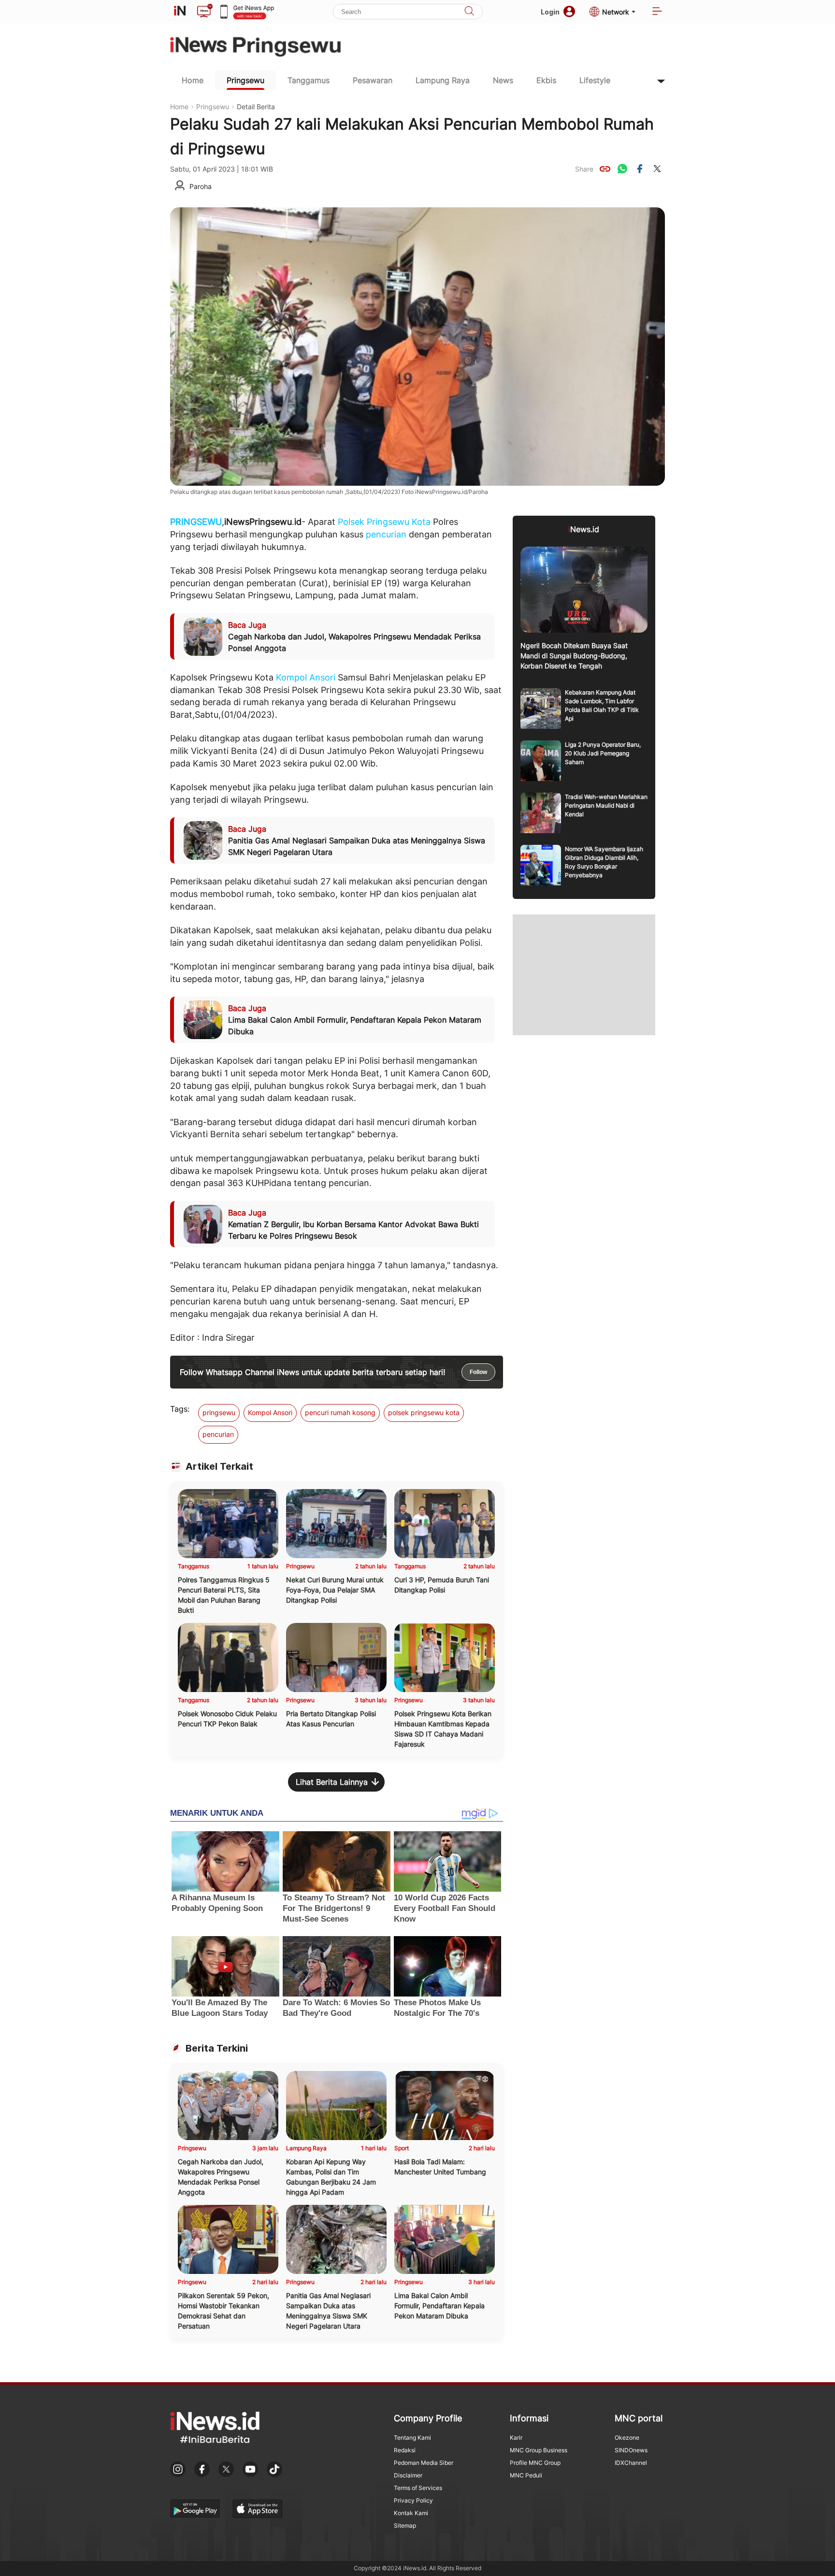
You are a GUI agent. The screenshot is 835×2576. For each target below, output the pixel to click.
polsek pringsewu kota (424, 1412)
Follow (478, 1372)
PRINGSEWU (196, 522)
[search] (469, 12)
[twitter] (657, 169)
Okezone (627, 2438)
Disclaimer (408, 2475)
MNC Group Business (539, 2450)
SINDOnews (631, 2450)
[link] (605, 169)
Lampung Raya (443, 80)
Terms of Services (418, 2488)
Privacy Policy (413, 2500)
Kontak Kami (411, 2513)
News (503, 80)
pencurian (386, 534)
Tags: (180, 1409)
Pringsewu (245, 80)
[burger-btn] (657, 12)
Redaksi (405, 2450)
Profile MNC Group (535, 2463)
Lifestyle (595, 80)
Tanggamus (309, 80)
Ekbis (546, 80)
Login (550, 12)
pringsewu (219, 1412)
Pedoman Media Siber (424, 2463)
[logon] (180, 12)
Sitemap (405, 2525)
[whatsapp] (622, 169)
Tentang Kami (412, 2438)
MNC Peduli (526, 2475)
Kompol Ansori (306, 677)
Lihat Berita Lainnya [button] (332, 1782)
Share (584, 169)
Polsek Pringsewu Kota (384, 522)
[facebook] (640, 169)
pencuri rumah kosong (340, 1412)
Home (193, 80)
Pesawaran (373, 80)
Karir (516, 2438)
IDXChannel (631, 2463)
